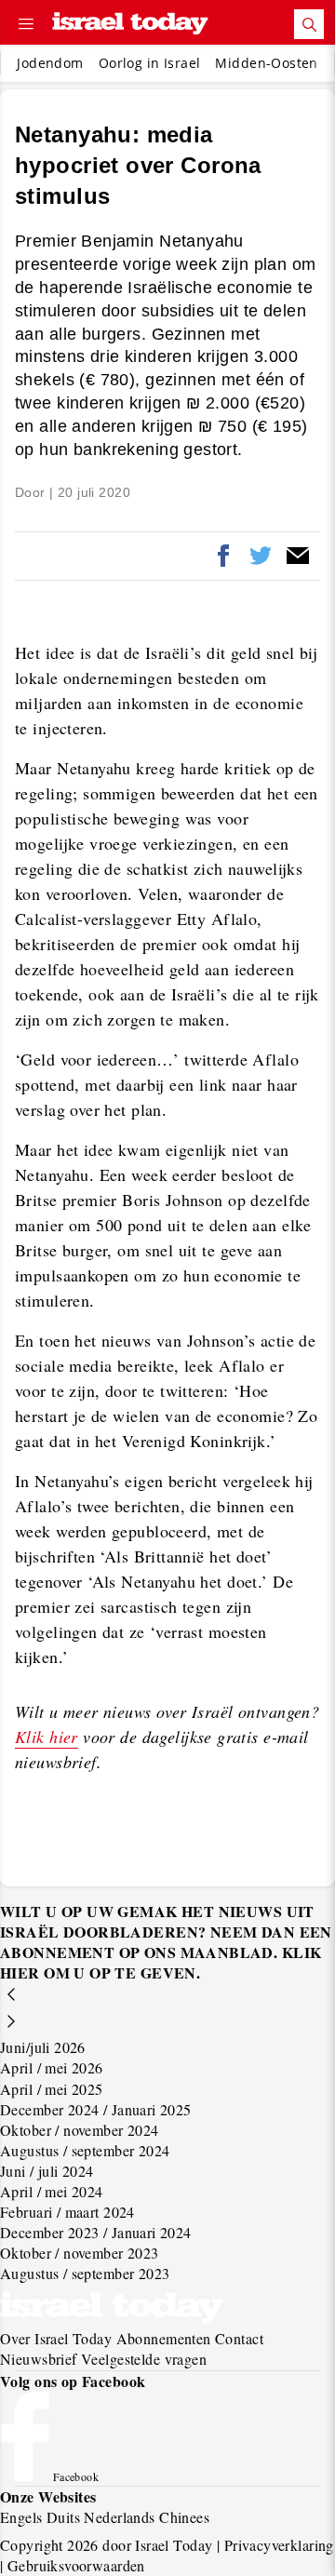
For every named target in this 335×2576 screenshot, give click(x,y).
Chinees (184, 2517)
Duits (63, 2517)
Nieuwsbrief (39, 2359)
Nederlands (119, 2517)
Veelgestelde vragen (144, 2359)
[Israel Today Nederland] (130, 25)
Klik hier (47, 1737)
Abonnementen (164, 2338)
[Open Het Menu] (26, 24)
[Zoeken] (309, 24)
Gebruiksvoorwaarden (76, 2565)
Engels (21, 2517)
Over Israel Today (56, 2338)
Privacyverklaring (279, 2545)
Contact (239, 2338)
